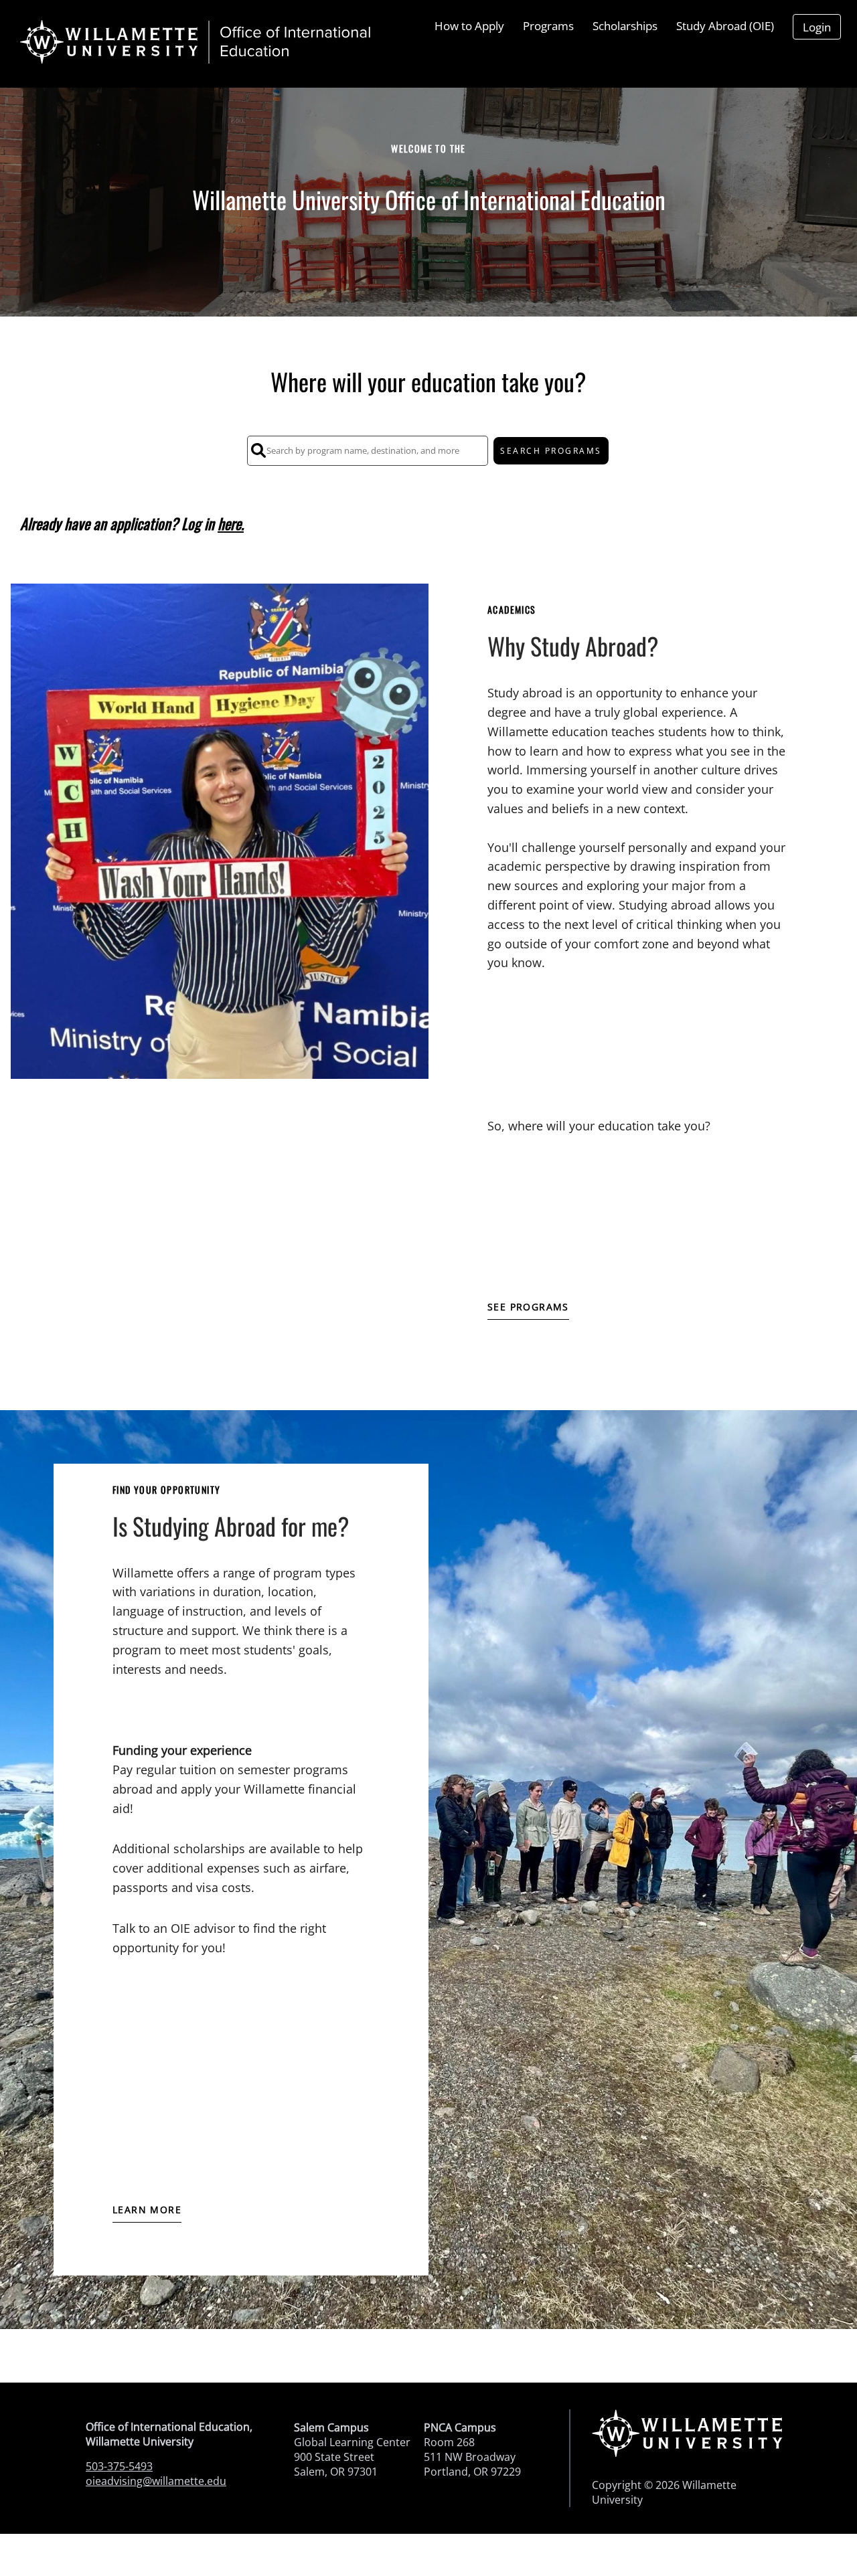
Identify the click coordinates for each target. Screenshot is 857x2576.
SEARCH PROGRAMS (551, 451)
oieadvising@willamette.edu (156, 2481)
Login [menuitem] (817, 27)
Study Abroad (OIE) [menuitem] (725, 26)
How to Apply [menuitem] (469, 26)
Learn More (147, 2210)
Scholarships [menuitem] (625, 26)
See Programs (528, 1307)
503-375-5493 (119, 2466)
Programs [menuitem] (548, 26)
